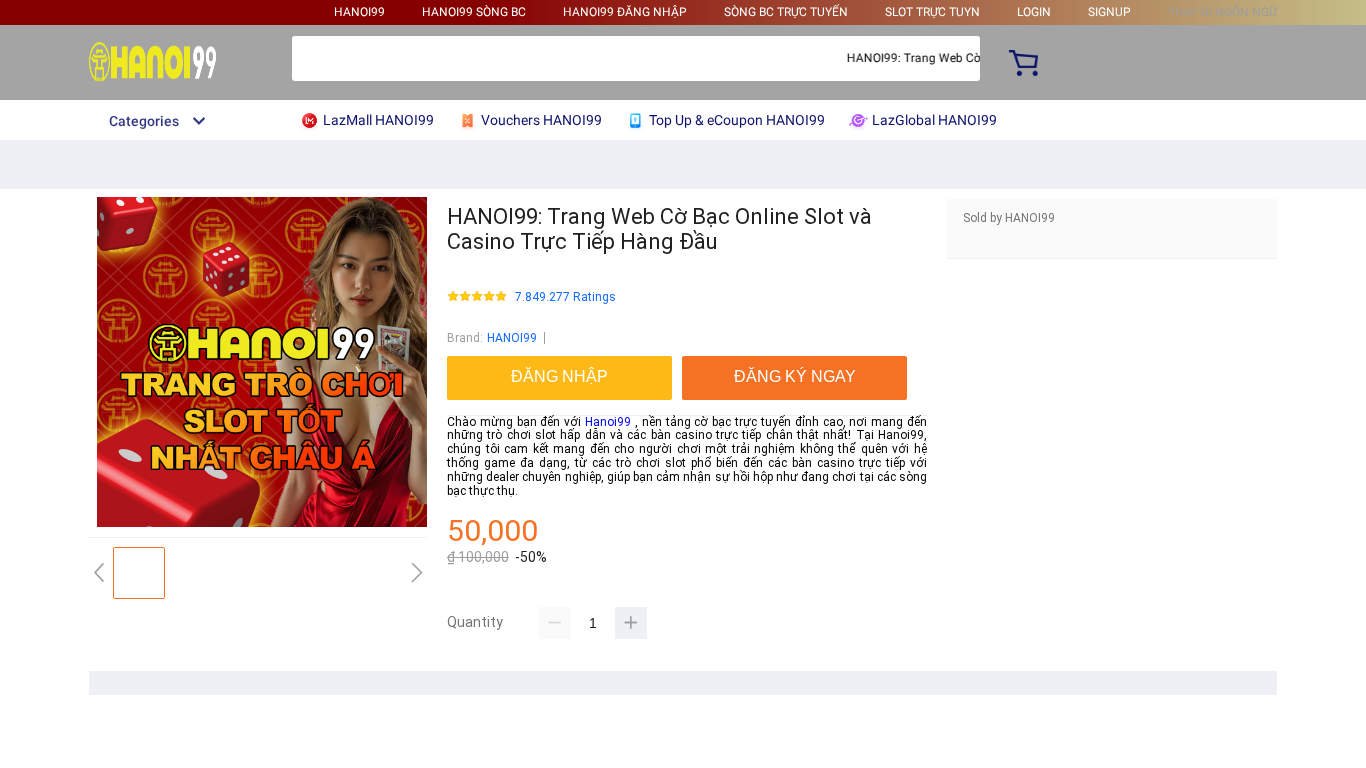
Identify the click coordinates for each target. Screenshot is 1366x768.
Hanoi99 (608, 422)
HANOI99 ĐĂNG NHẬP (625, 12)
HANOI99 (359, 12)
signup (1109, 12)
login (1034, 12)
